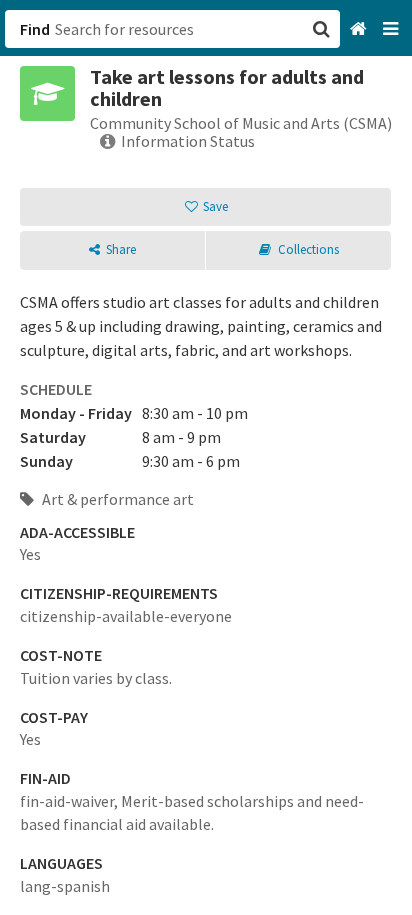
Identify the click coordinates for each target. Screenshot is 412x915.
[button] (206, 457)
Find (35, 29)
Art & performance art (116, 499)
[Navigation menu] (392, 29)
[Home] (360, 29)
